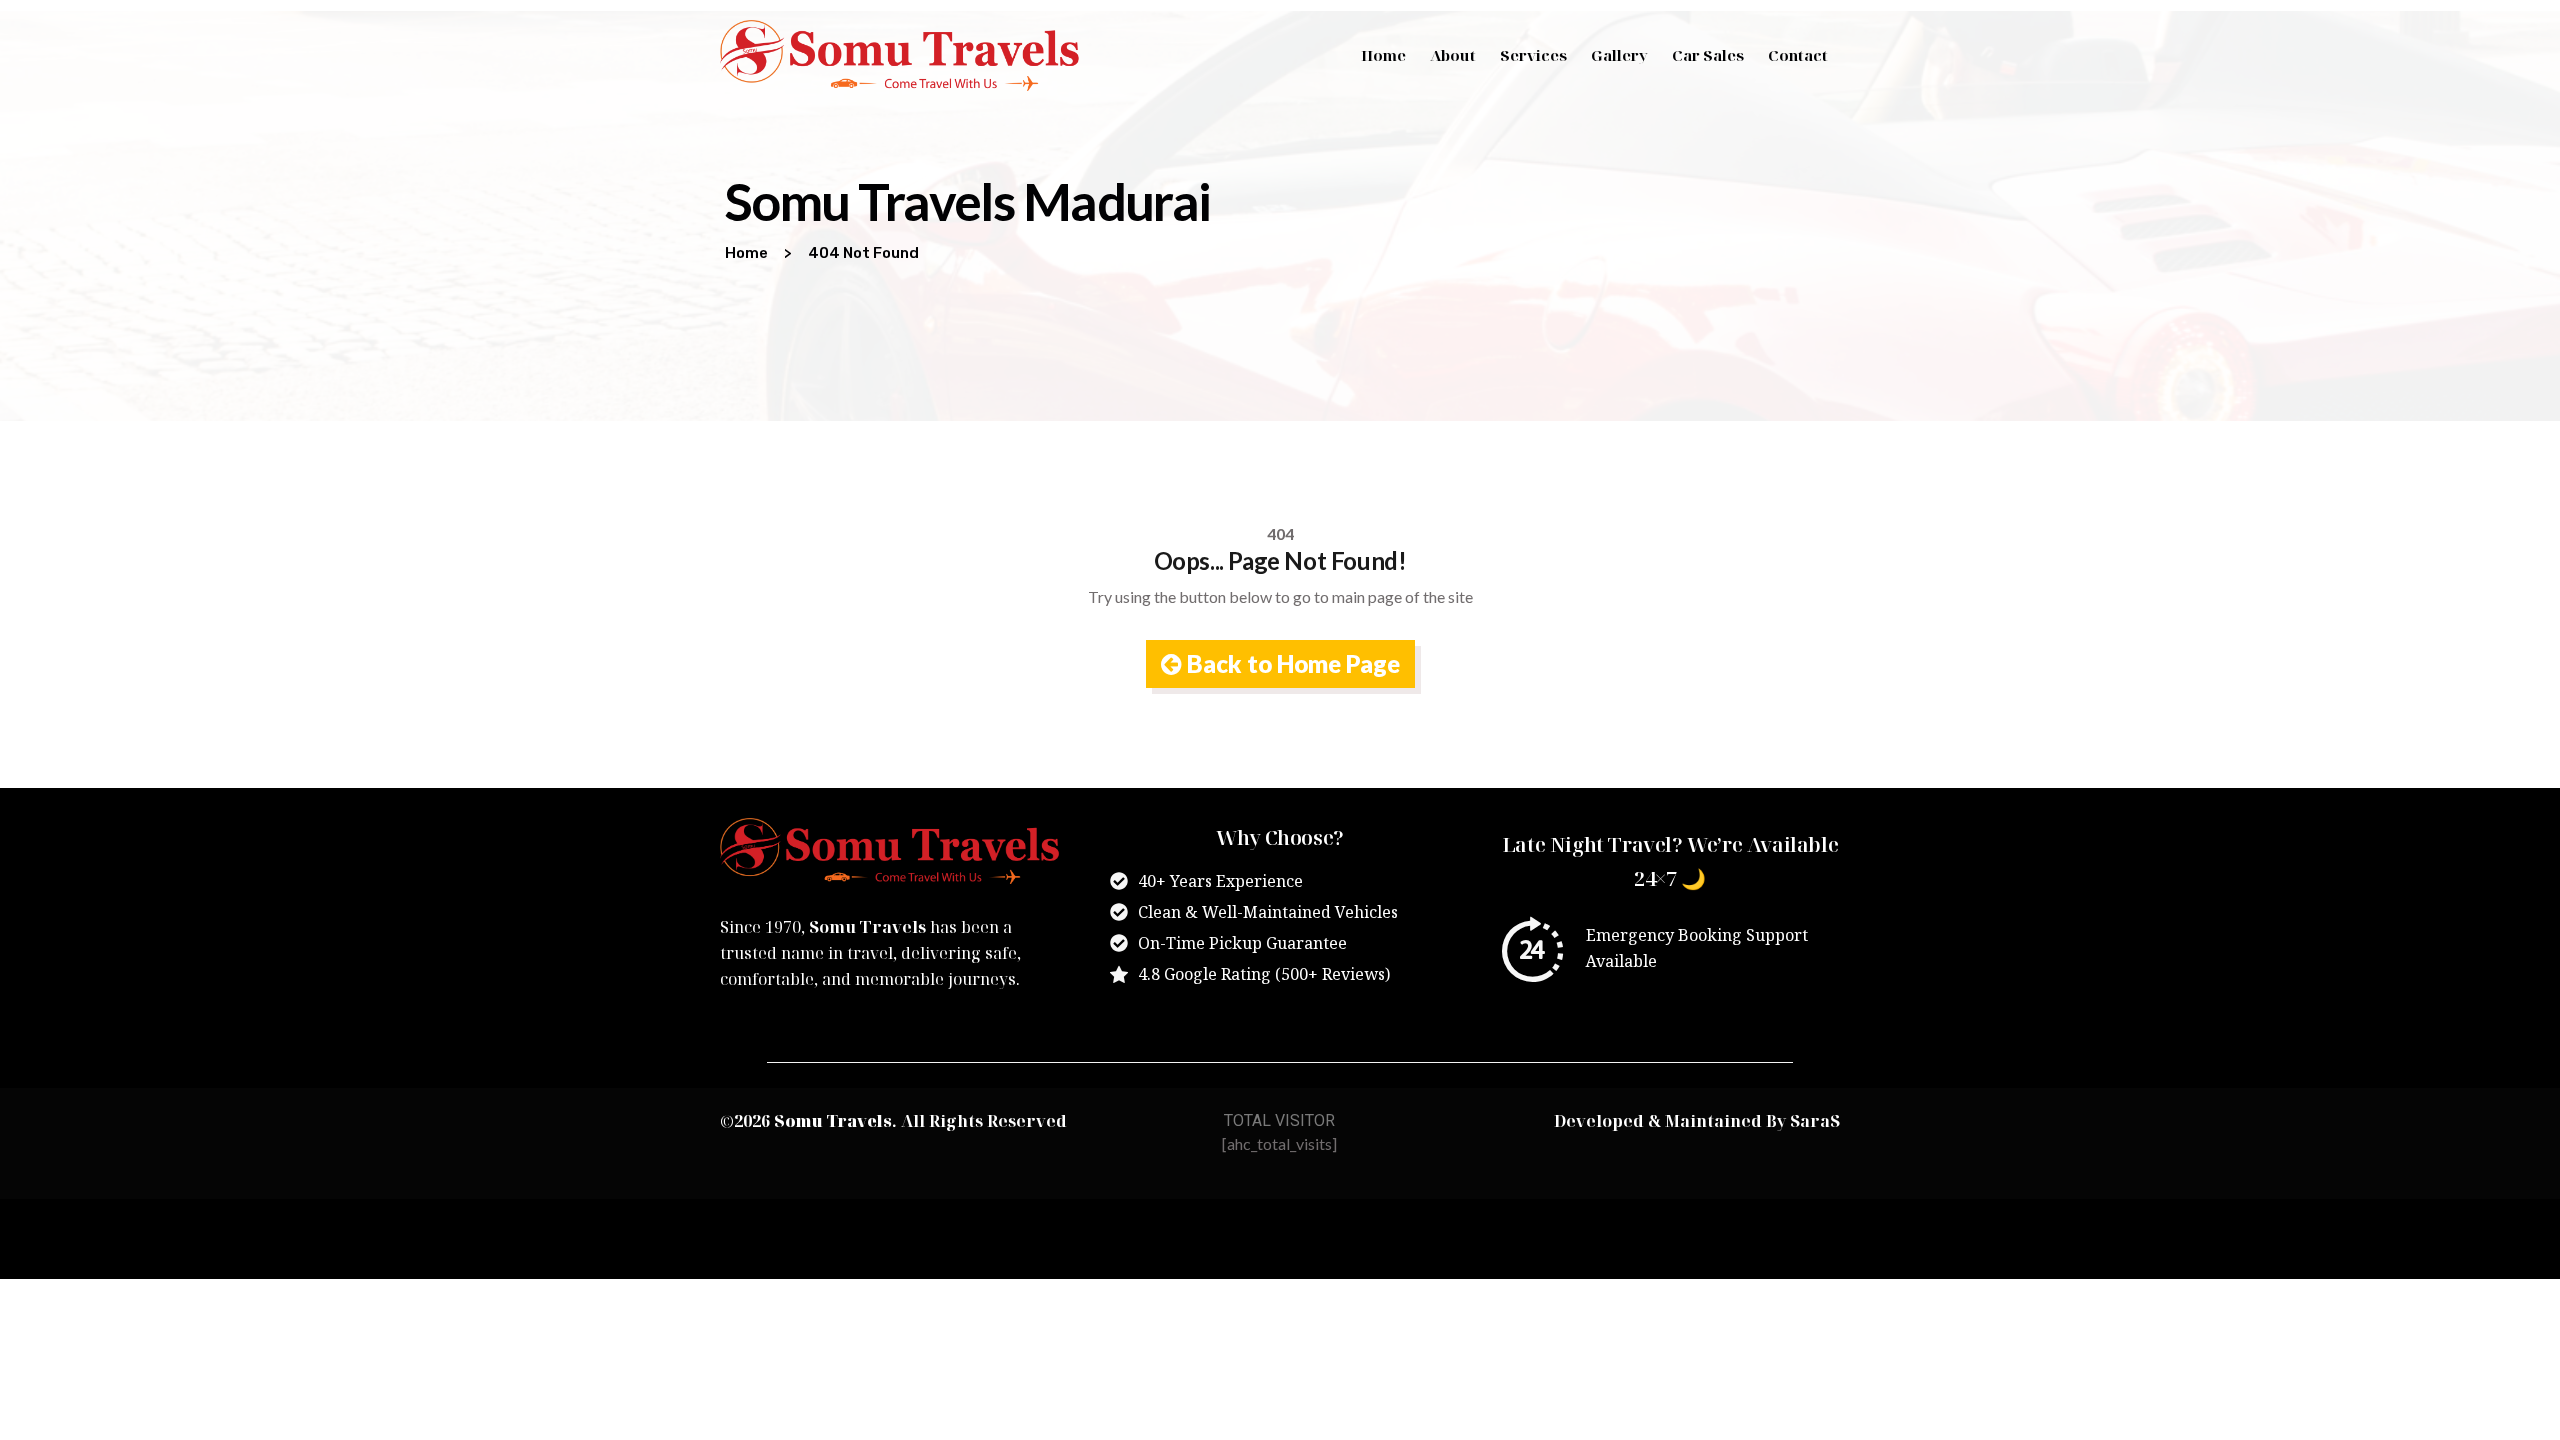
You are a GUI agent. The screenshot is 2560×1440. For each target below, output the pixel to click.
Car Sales (1708, 55)
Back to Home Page (1291, 663)
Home (1383, 55)
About (1453, 55)
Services (1533, 55)
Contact (1798, 55)
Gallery (1619, 55)
